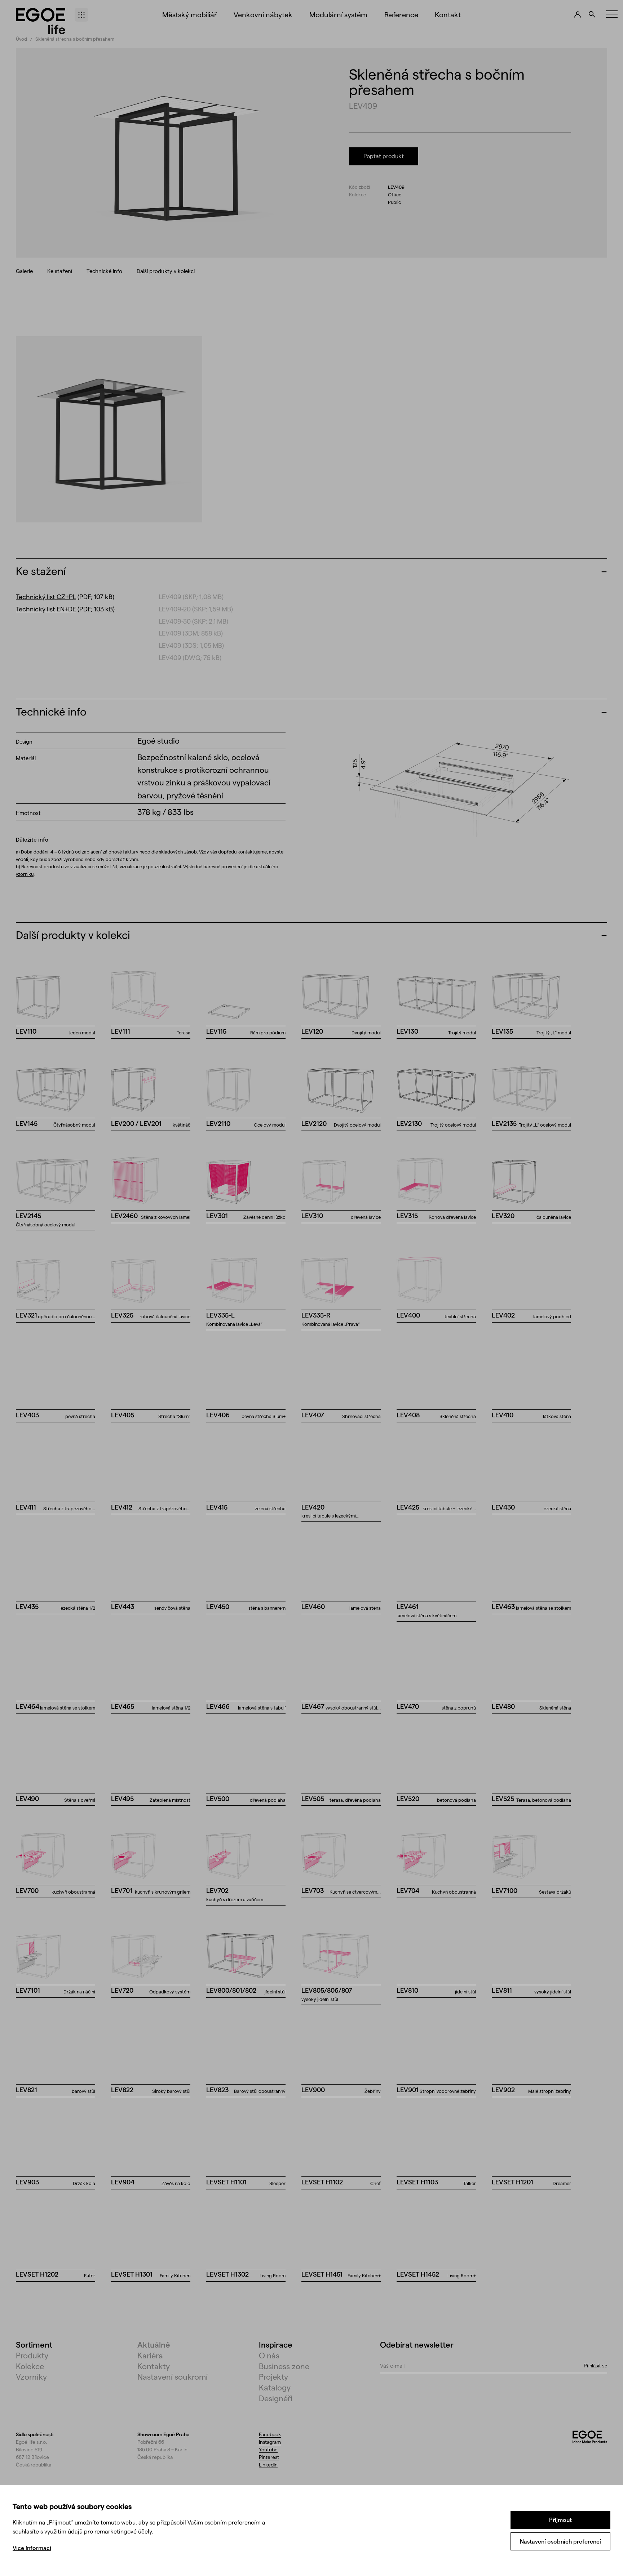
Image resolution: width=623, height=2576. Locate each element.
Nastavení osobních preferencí (560, 2541)
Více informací (32, 2548)
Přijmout (560, 2520)
